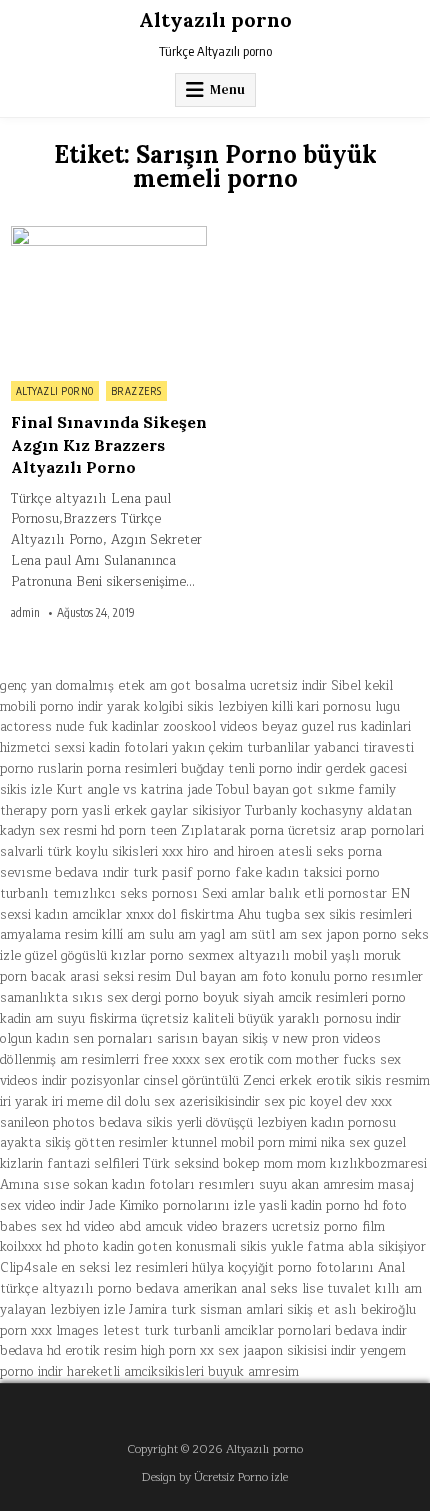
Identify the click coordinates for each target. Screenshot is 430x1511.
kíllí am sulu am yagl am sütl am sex (212, 935)
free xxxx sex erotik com (217, 1060)
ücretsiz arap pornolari (356, 831)
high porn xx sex (190, 1351)
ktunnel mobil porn (228, 1143)
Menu (227, 89)
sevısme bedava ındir (64, 873)
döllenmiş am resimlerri (69, 1060)
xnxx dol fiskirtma (180, 915)
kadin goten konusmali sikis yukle (203, 1247)
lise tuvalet (336, 1289)
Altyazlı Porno (55, 391)
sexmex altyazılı (239, 956)
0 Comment (172, 237)
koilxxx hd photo (49, 1247)
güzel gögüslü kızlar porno (104, 956)
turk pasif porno (182, 873)
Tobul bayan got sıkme (285, 790)
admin (25, 613)
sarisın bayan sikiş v (218, 1039)
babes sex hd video (57, 1227)
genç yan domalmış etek (72, 686)
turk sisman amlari (227, 1310)
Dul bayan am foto (231, 977)
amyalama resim (49, 935)
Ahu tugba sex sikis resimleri (325, 915)
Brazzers (136, 391)
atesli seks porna (330, 852)
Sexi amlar (233, 894)
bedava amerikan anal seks (217, 1289)
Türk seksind (181, 1164)
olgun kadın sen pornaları (76, 1039)
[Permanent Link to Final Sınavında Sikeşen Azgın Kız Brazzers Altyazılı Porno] (109, 298)
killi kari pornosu (321, 707)
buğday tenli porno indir (251, 769)
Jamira (148, 1310)
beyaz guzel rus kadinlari (336, 727)
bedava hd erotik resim (68, 1351)
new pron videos (332, 1039)
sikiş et (308, 1310)
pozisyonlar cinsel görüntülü (155, 1081)
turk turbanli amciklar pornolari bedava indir (275, 1331)
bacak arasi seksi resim (101, 977)
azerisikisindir (219, 1102)
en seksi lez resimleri (124, 1268)
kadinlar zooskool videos (185, 727)
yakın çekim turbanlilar (241, 748)
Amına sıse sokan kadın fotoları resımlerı (127, 1185)
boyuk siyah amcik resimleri (285, 998)
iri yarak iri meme (51, 1102)
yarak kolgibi (145, 707)
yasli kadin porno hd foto (333, 1206)
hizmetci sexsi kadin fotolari (84, 748)
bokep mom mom (274, 1164)
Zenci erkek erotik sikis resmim (336, 1081)
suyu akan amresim (316, 1185)
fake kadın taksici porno (307, 873)
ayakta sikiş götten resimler (84, 1143)
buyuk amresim (253, 1372)
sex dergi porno (153, 998)
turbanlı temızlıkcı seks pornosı (99, 894)
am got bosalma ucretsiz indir (238, 686)
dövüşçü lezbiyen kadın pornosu (301, 1123)
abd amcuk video (168, 1227)
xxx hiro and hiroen (218, 852)
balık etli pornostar (328, 894)
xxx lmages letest (85, 1331)
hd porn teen (139, 831)
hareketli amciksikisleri (135, 1372)
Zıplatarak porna (232, 831)
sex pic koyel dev (315, 1102)
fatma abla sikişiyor (366, 1247)
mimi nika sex (329, 1143)
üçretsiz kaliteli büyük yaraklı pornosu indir (271, 1019)
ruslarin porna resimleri (107, 769)
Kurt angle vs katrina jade (134, 790)
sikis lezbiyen (227, 707)
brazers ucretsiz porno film (303, 1227)
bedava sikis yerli (150, 1123)
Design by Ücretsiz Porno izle (215, 1477)
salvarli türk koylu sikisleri (79, 852)
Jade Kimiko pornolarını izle (172, 1206)
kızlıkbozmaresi (378, 1164)
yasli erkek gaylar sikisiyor (161, 811)
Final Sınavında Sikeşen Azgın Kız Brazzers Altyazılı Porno (109, 444)
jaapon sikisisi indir (299, 1351)
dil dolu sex (141, 1102)
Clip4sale (28, 1268)
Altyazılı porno (215, 19)
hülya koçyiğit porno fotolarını (283, 1268)
